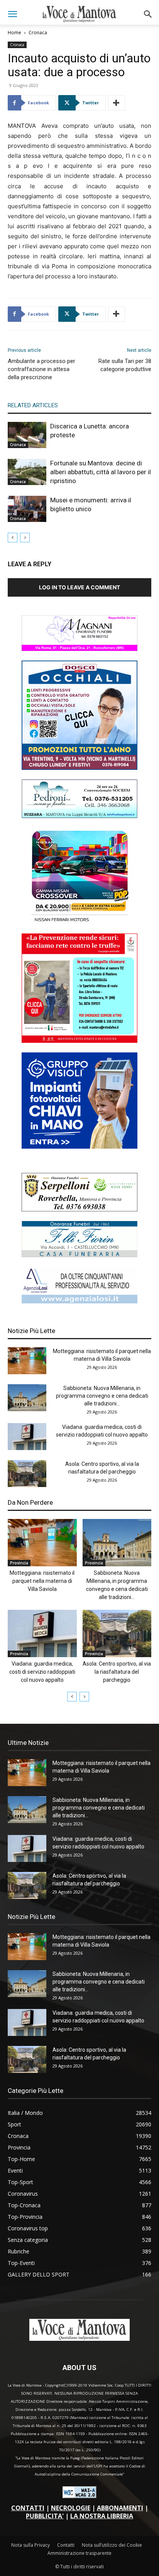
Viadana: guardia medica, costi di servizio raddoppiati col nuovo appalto (42, 1672)
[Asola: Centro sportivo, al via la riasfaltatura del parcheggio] (27, 1474)
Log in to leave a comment (79, 587)
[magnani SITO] (79, 649)
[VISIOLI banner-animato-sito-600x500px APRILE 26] (79, 1147)
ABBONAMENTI (120, 2508)
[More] (117, 103)
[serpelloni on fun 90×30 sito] (79, 1209)
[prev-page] (13, 538)
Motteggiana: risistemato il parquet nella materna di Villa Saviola (42, 1581)
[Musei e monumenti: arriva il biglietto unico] (27, 509)
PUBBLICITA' (45, 2516)
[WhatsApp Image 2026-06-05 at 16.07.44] (79, 922)
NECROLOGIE (71, 2508)
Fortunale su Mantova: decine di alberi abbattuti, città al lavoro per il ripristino (101, 472)
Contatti (66, 2545)
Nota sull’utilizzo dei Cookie (112, 2545)
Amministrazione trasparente (79, 2553)
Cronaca (38, 33)
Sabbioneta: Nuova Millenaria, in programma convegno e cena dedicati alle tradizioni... (102, 1396)
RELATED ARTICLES (33, 405)
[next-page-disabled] (25, 538)
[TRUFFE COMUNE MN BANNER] (79, 1041)
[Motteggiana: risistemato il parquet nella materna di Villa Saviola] (27, 1361)
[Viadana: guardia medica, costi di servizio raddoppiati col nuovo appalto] (27, 1437)
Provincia (19, 1563)
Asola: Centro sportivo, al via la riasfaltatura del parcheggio (117, 1672)
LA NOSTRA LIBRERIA (102, 2516)
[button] (12, 14)
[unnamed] (79, 1301)
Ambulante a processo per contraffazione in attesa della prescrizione (41, 369)
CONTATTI (28, 2508)
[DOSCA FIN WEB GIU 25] (79, 768)
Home (14, 33)
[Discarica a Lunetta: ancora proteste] (27, 435)
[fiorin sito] (79, 1255)
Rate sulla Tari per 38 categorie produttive (125, 365)
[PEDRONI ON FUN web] (79, 816)
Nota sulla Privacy (30, 2545)
